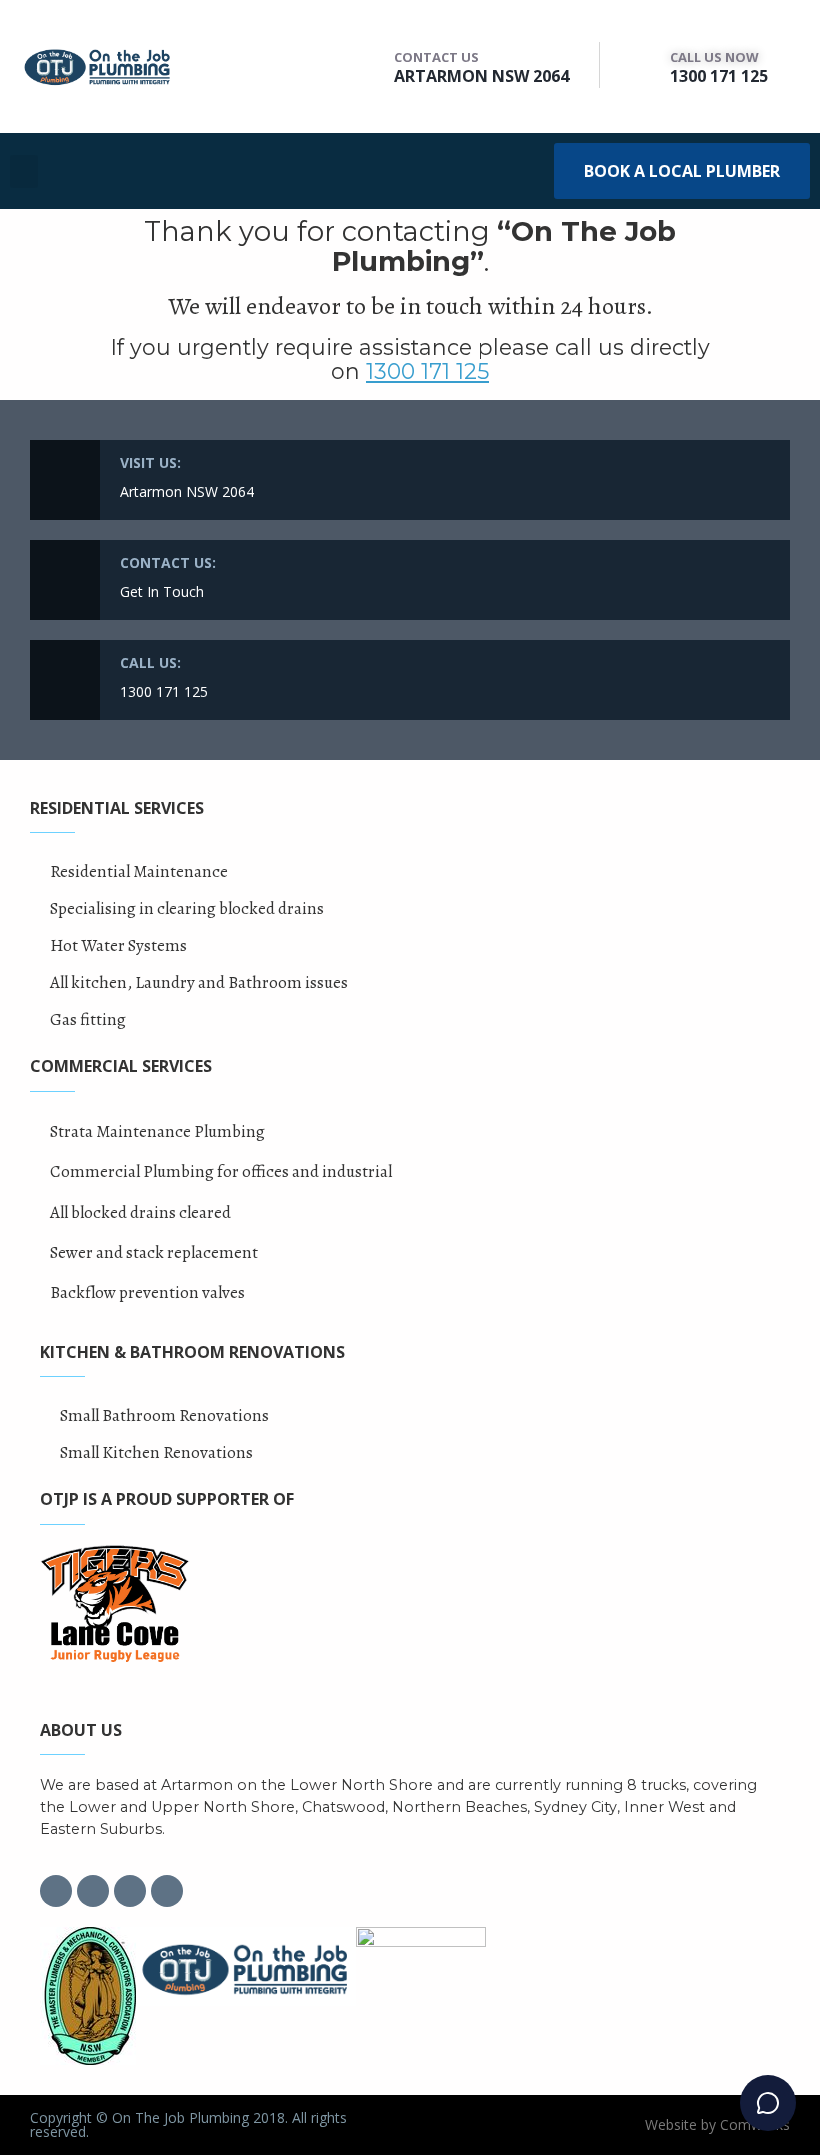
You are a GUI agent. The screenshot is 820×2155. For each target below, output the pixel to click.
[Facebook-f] (56, 1891)
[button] (24, 171)
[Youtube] (167, 1891)
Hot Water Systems (118, 945)
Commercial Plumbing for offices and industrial (221, 1171)
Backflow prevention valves (147, 1292)
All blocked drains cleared (140, 1212)
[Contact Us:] (65, 580)
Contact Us (436, 57)
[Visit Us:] (65, 480)
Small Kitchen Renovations (156, 1452)
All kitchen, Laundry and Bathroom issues (199, 982)
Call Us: (150, 662)
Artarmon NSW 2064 (481, 76)
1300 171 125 (719, 76)
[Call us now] (645, 65)
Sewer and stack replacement (154, 1252)
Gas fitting (88, 1019)
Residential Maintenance (139, 871)
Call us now (714, 57)
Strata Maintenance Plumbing (157, 1131)
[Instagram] (93, 1891)
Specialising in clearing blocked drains (187, 908)
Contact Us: (168, 562)
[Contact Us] (370, 65)
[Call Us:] (65, 680)
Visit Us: (150, 462)
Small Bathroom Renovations (164, 1415)
